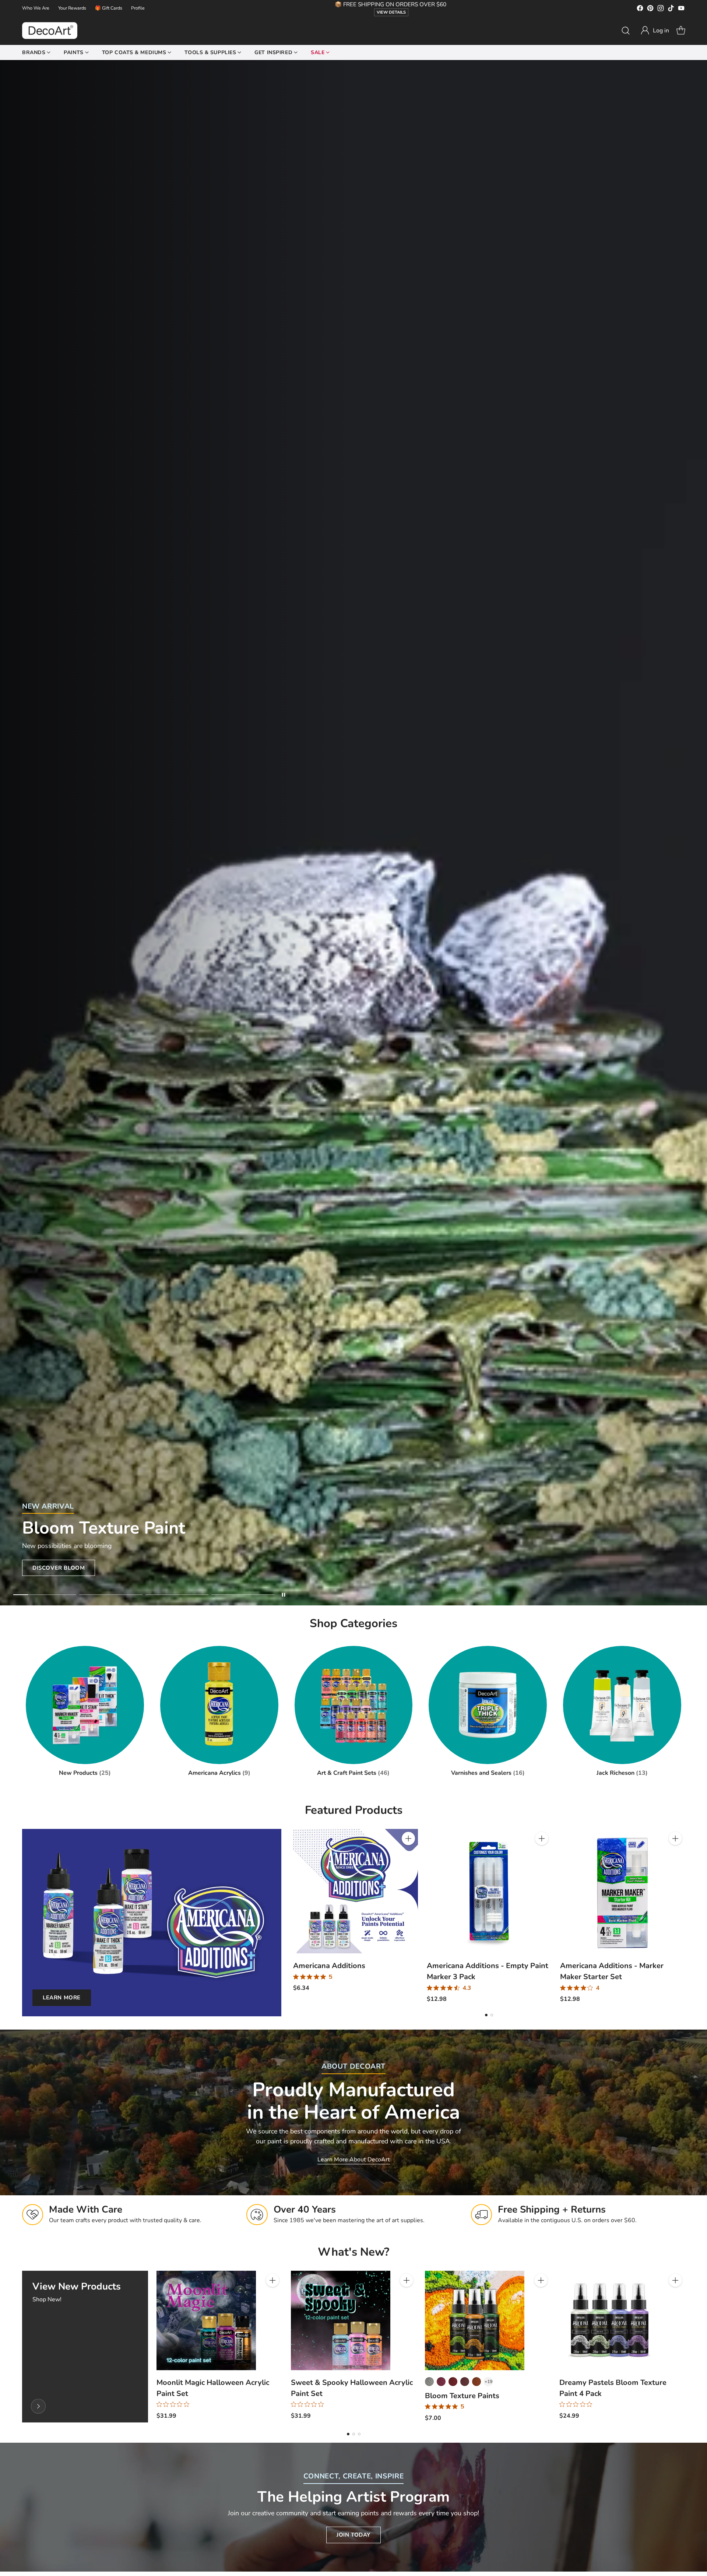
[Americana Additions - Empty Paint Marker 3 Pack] (489, 1891)
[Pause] (284, 1595)
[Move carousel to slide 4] (243, 1595)
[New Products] (38, 2406)
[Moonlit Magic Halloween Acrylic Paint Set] (206, 2320)
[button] (655, 31)
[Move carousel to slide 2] (111, 1595)
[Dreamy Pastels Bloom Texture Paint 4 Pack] (609, 2320)
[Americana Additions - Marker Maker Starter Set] (622, 1891)
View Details (391, 12)
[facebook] (640, 9)
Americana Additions (329, 1966)
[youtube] (681, 9)
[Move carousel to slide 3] (177, 1595)
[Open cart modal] (681, 31)
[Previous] (293, 1916)
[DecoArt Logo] (50, 31)
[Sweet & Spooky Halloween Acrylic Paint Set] (341, 2320)
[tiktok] (671, 9)
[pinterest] (650, 9)
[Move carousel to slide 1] (45, 1595)
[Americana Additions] (356, 1891)
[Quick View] (408, 1855)
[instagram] (661, 9)
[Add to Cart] (408, 1838)
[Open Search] (626, 31)
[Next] (685, 1916)
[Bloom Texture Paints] (475, 2320)
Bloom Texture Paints (462, 2396)
